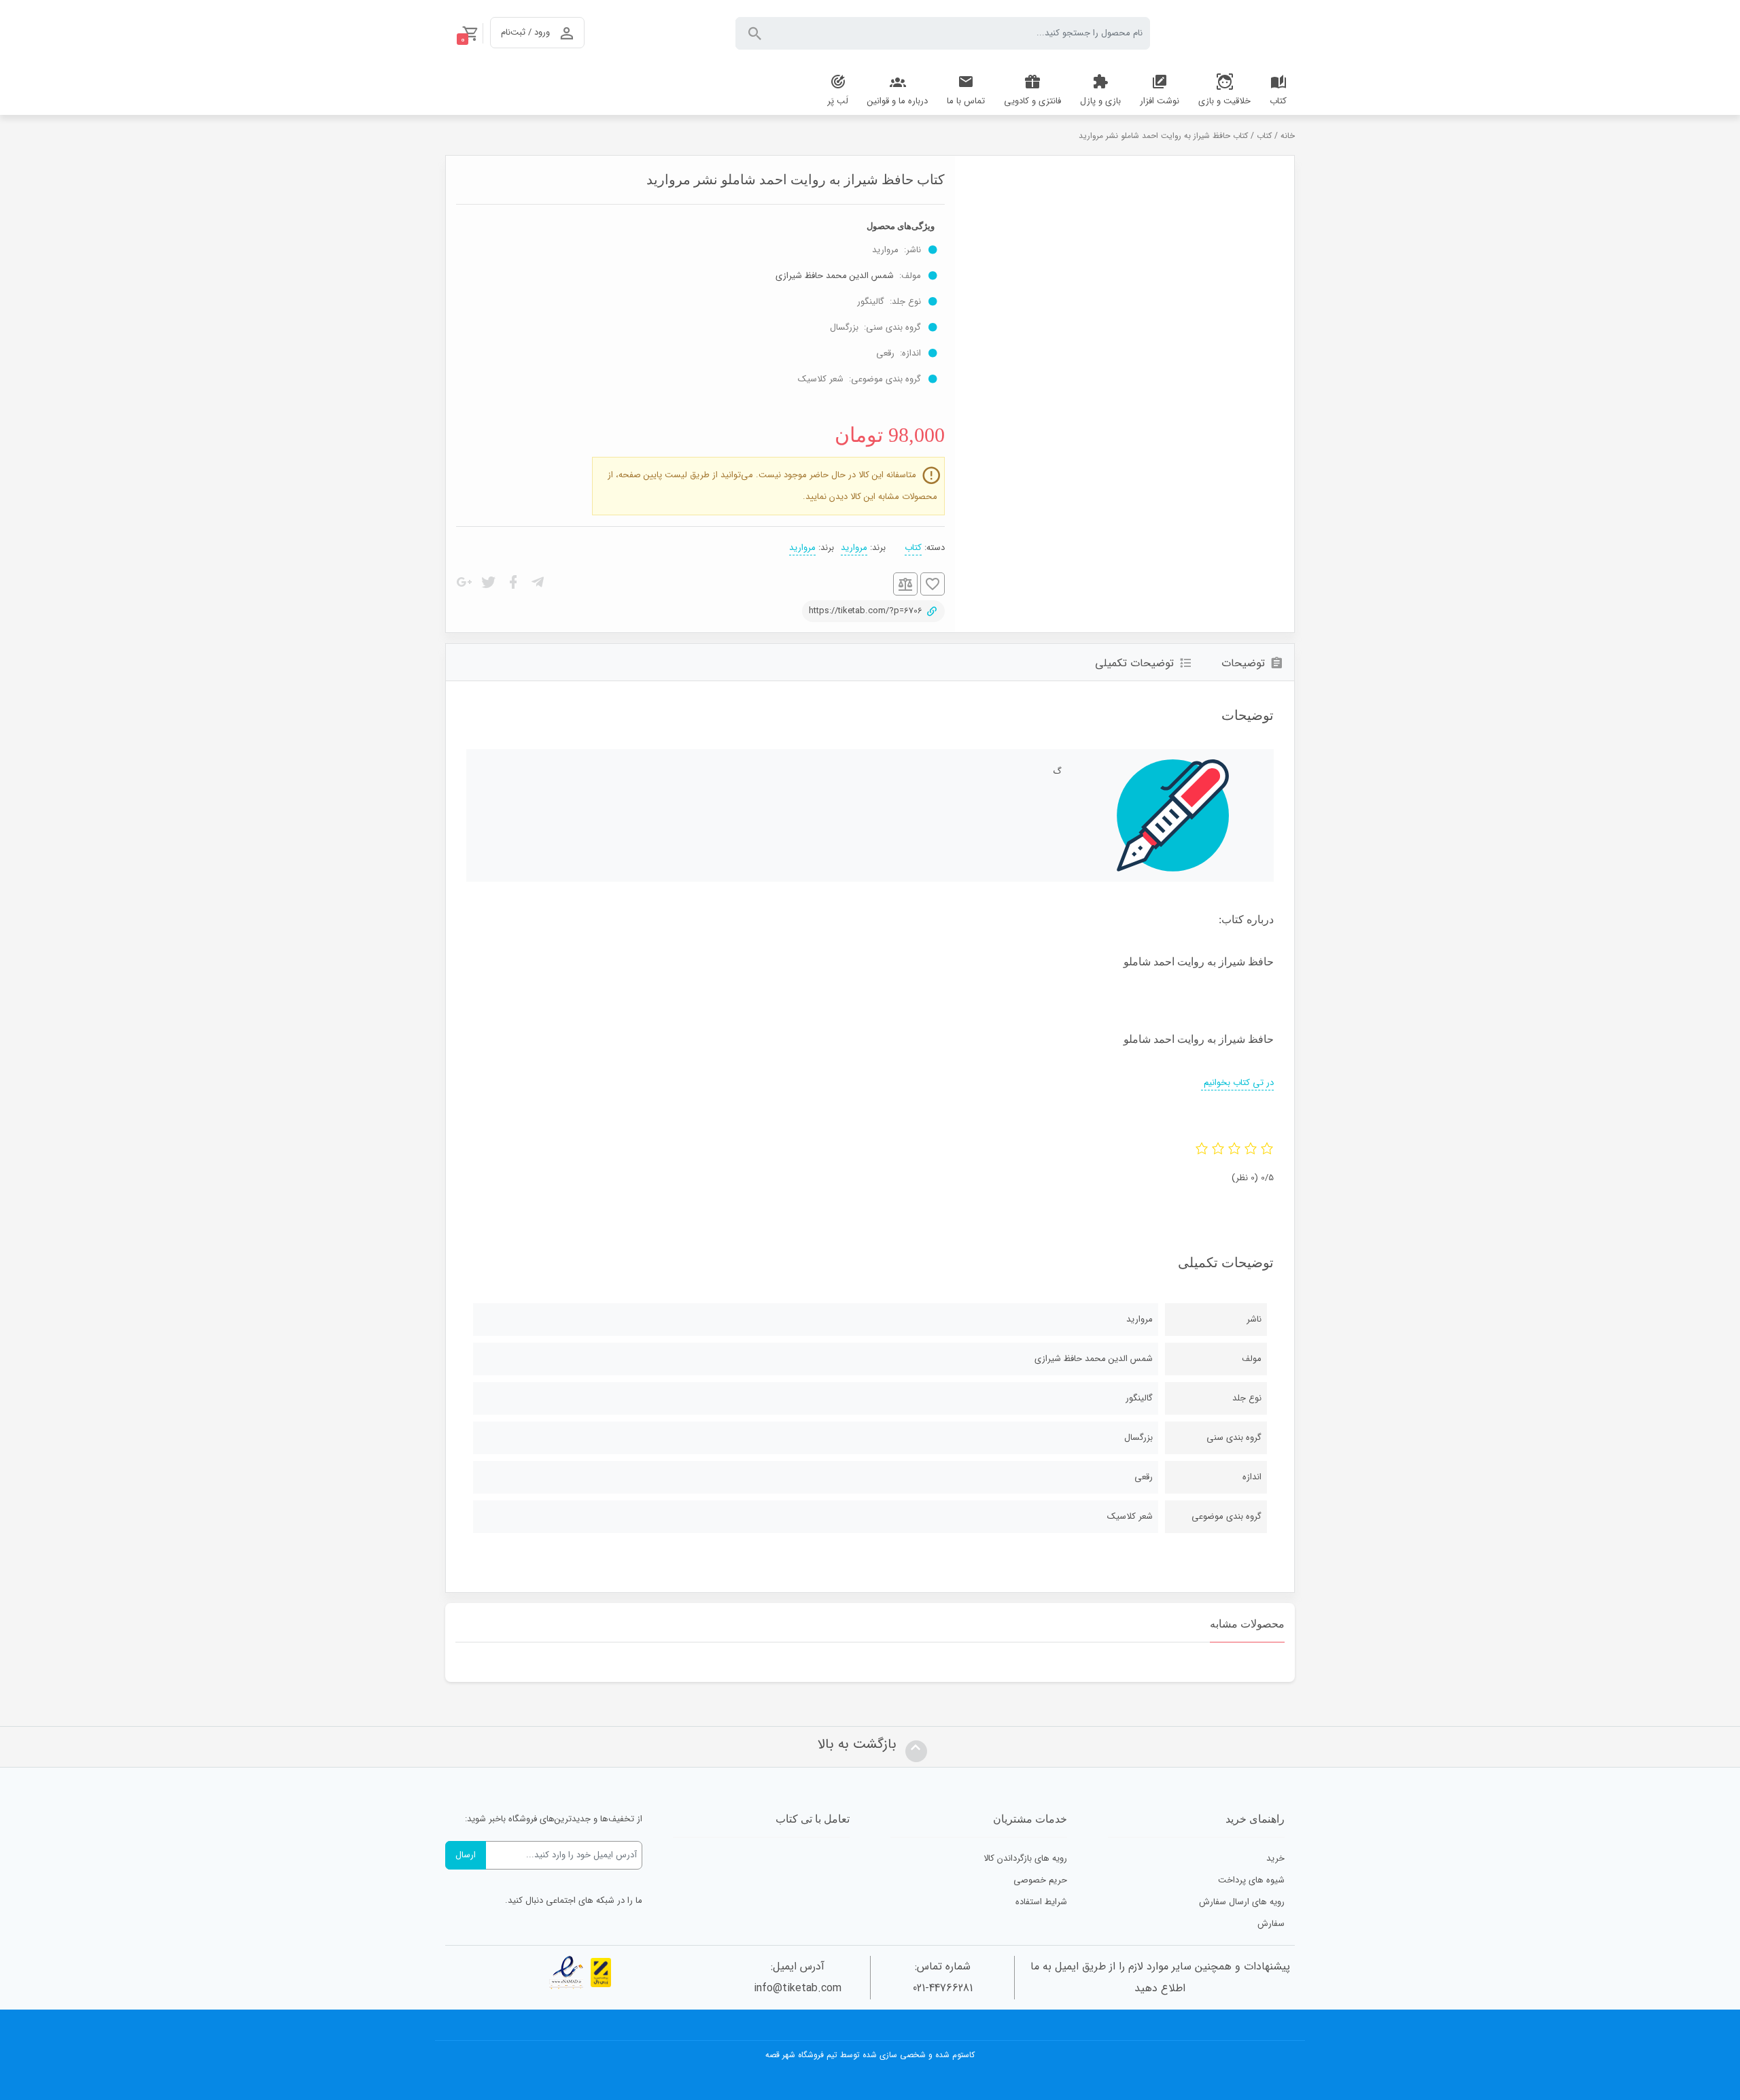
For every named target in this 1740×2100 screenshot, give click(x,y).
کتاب (1264, 136)
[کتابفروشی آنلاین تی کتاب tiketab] (1233, 33)
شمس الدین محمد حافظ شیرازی (835, 276)
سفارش (1271, 1924)
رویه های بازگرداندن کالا (1025, 1858)
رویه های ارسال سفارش (1242, 1902)
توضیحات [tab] (1243, 663)
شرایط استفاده (1041, 1902)
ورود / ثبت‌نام (525, 32)
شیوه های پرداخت (1251, 1880)
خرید (1275, 1858)
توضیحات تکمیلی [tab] (1134, 663)
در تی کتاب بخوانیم (1237, 1083)
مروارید (854, 548)
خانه (1288, 136)
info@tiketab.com (798, 1988)
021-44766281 (943, 1988)
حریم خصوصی (1040, 1880)
